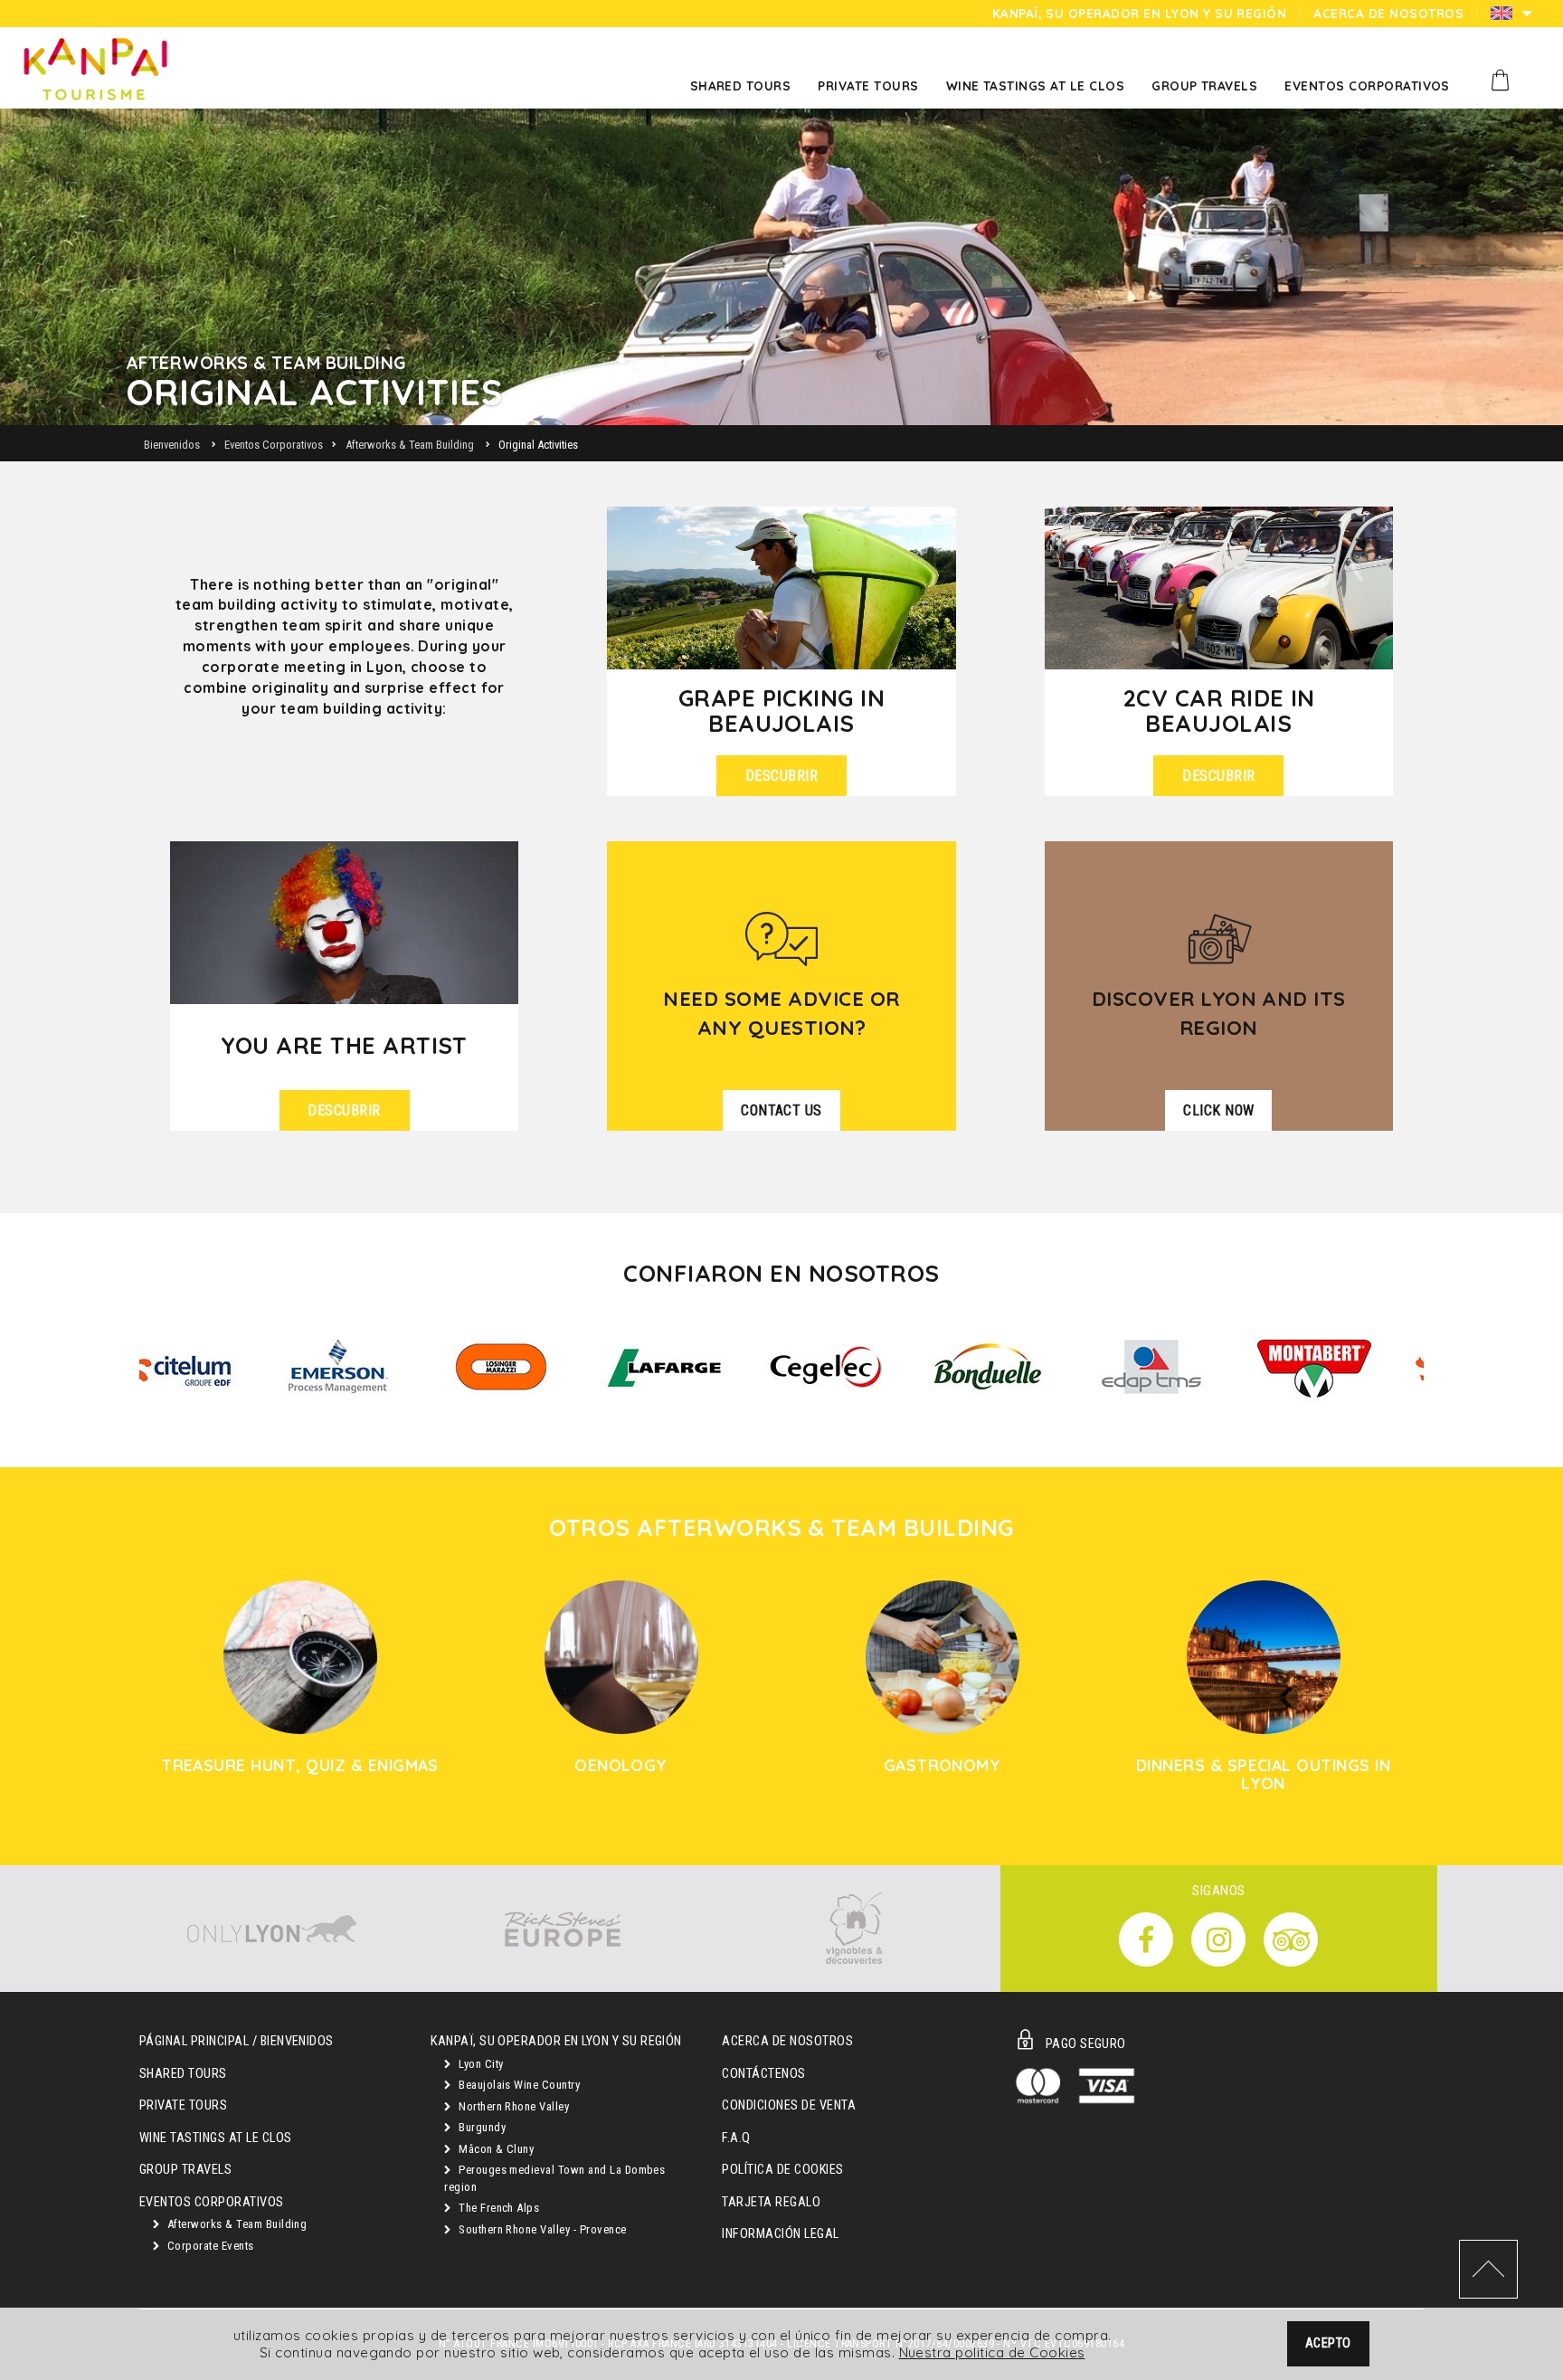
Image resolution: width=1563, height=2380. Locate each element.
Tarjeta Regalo (771, 2202)
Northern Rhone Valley (513, 2106)
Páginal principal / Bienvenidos (237, 2041)
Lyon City (480, 2064)
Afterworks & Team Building (235, 2224)
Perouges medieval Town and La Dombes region (554, 2178)
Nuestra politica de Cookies (992, 2352)
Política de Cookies (782, 2170)
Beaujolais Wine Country (518, 2085)
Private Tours (183, 2105)
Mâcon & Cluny (495, 2149)
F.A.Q (736, 2138)
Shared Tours (183, 2074)
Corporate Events (208, 2246)
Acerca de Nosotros (787, 2041)
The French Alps (498, 2208)
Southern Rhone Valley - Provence (541, 2229)
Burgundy (481, 2127)
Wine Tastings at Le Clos (216, 2138)
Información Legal (780, 2234)
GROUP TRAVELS (185, 2170)
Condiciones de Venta (789, 2105)
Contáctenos (763, 2074)
